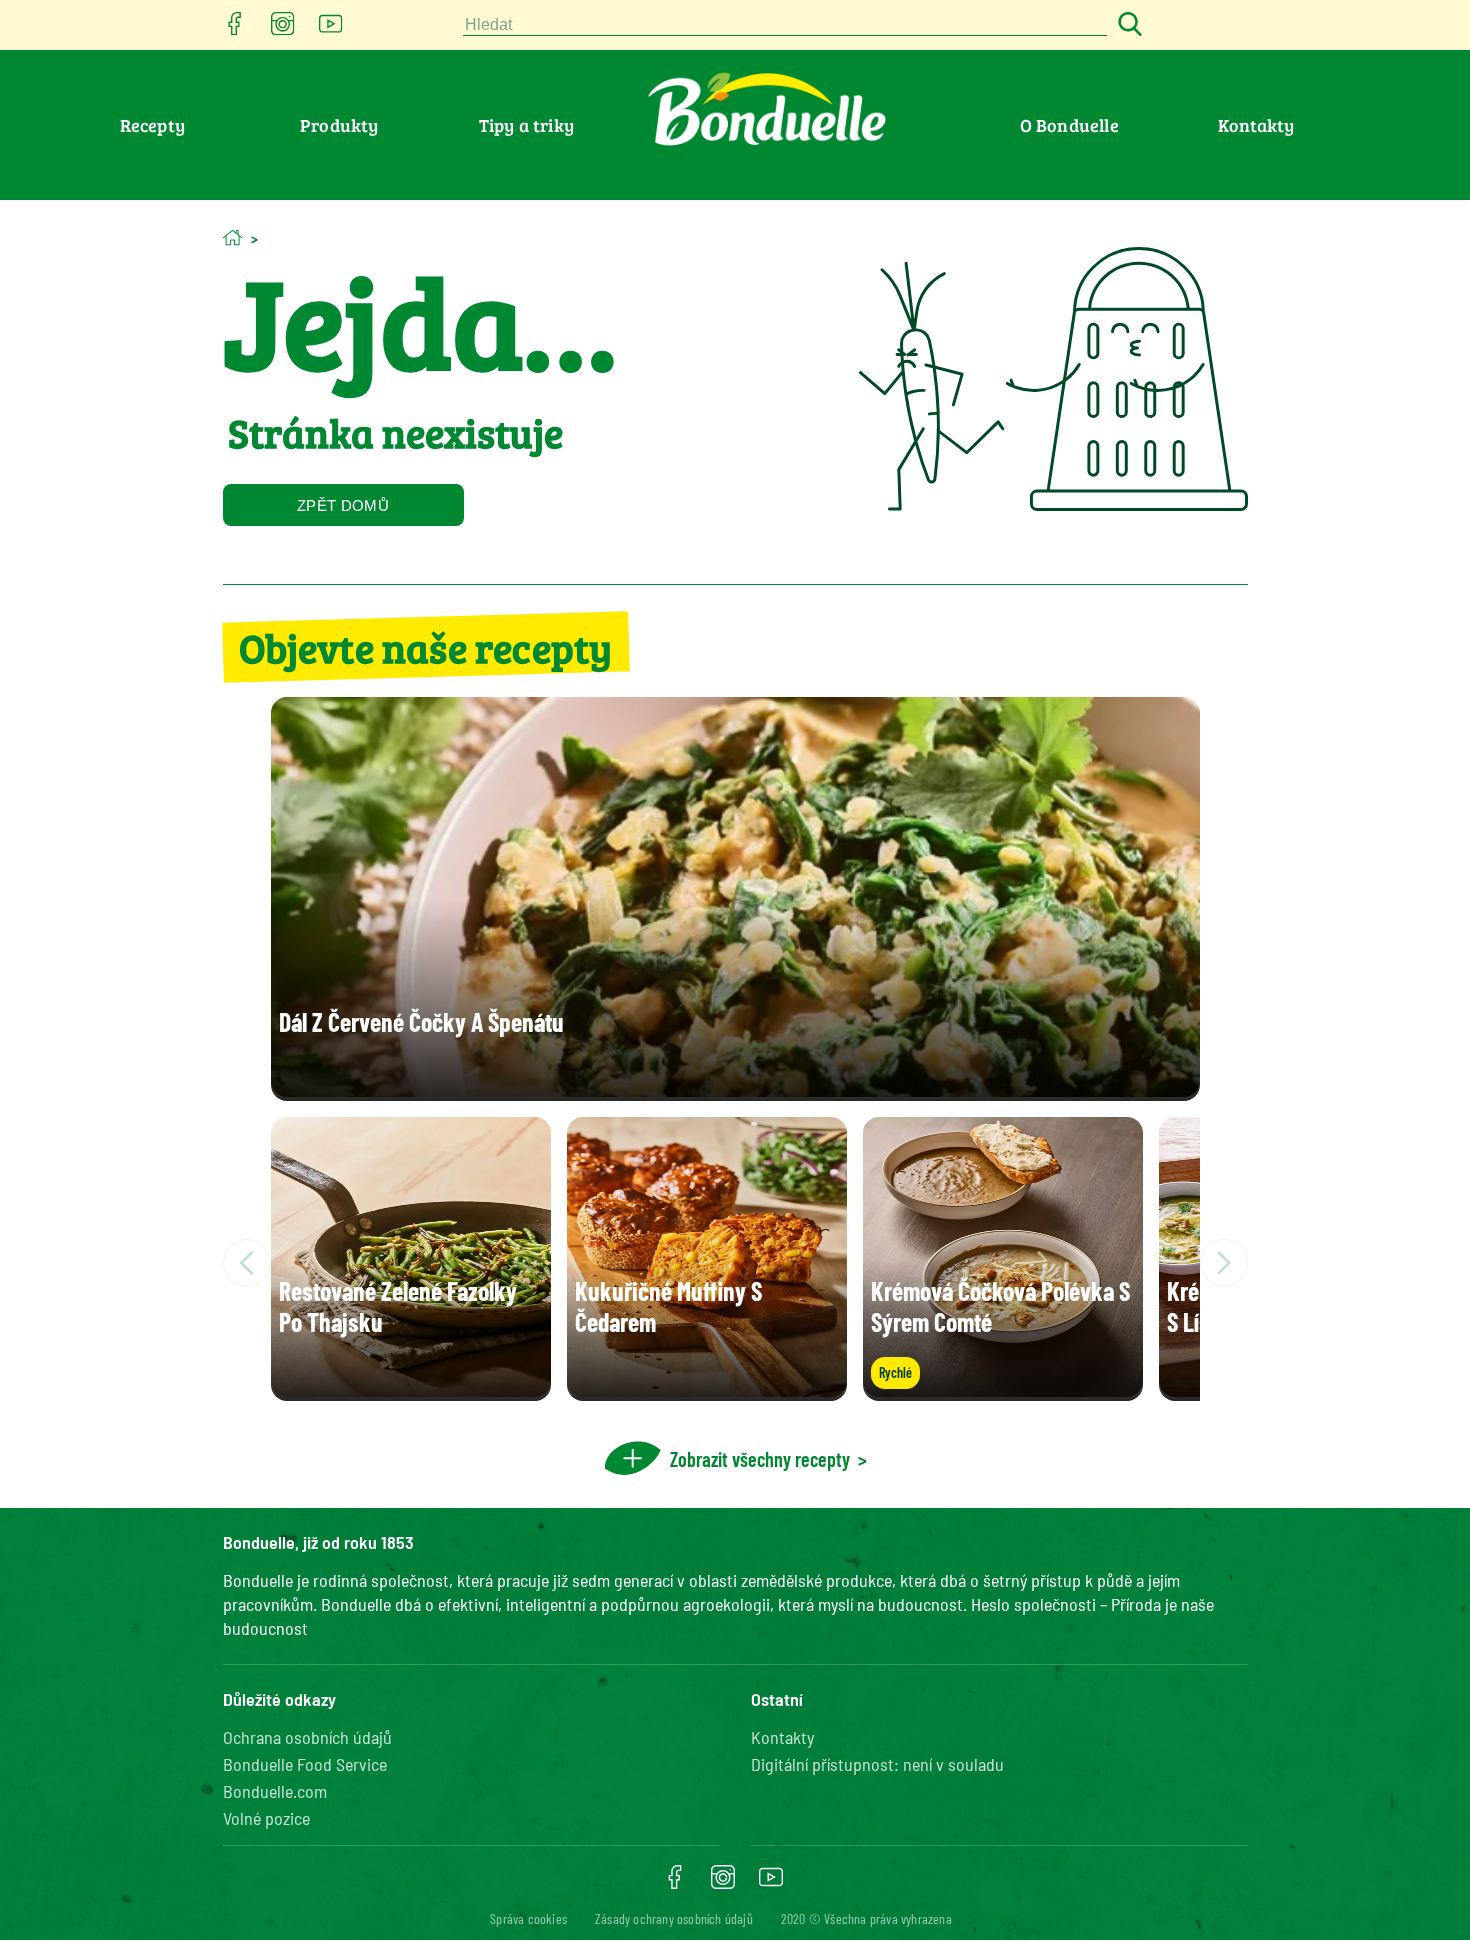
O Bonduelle (1069, 125)
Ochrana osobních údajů (307, 1737)
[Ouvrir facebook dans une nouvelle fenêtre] (235, 29)
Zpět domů (343, 505)
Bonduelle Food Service (305, 1764)
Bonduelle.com (275, 1791)
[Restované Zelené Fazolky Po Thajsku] (411, 1390)
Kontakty (1256, 125)
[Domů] (232, 237)
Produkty (339, 125)
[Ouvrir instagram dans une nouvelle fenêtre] (283, 29)
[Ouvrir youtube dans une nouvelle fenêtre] (331, 29)
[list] (735, 1263)
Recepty (152, 125)
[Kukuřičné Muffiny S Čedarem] (707, 1390)
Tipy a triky (526, 125)
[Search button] (1127, 25)
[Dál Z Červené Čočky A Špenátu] (735, 1090)
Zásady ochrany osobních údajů (674, 1918)
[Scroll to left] (247, 1263)
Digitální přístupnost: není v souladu (877, 1764)
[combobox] (785, 25)
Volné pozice (266, 1818)
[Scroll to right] (1224, 1263)
